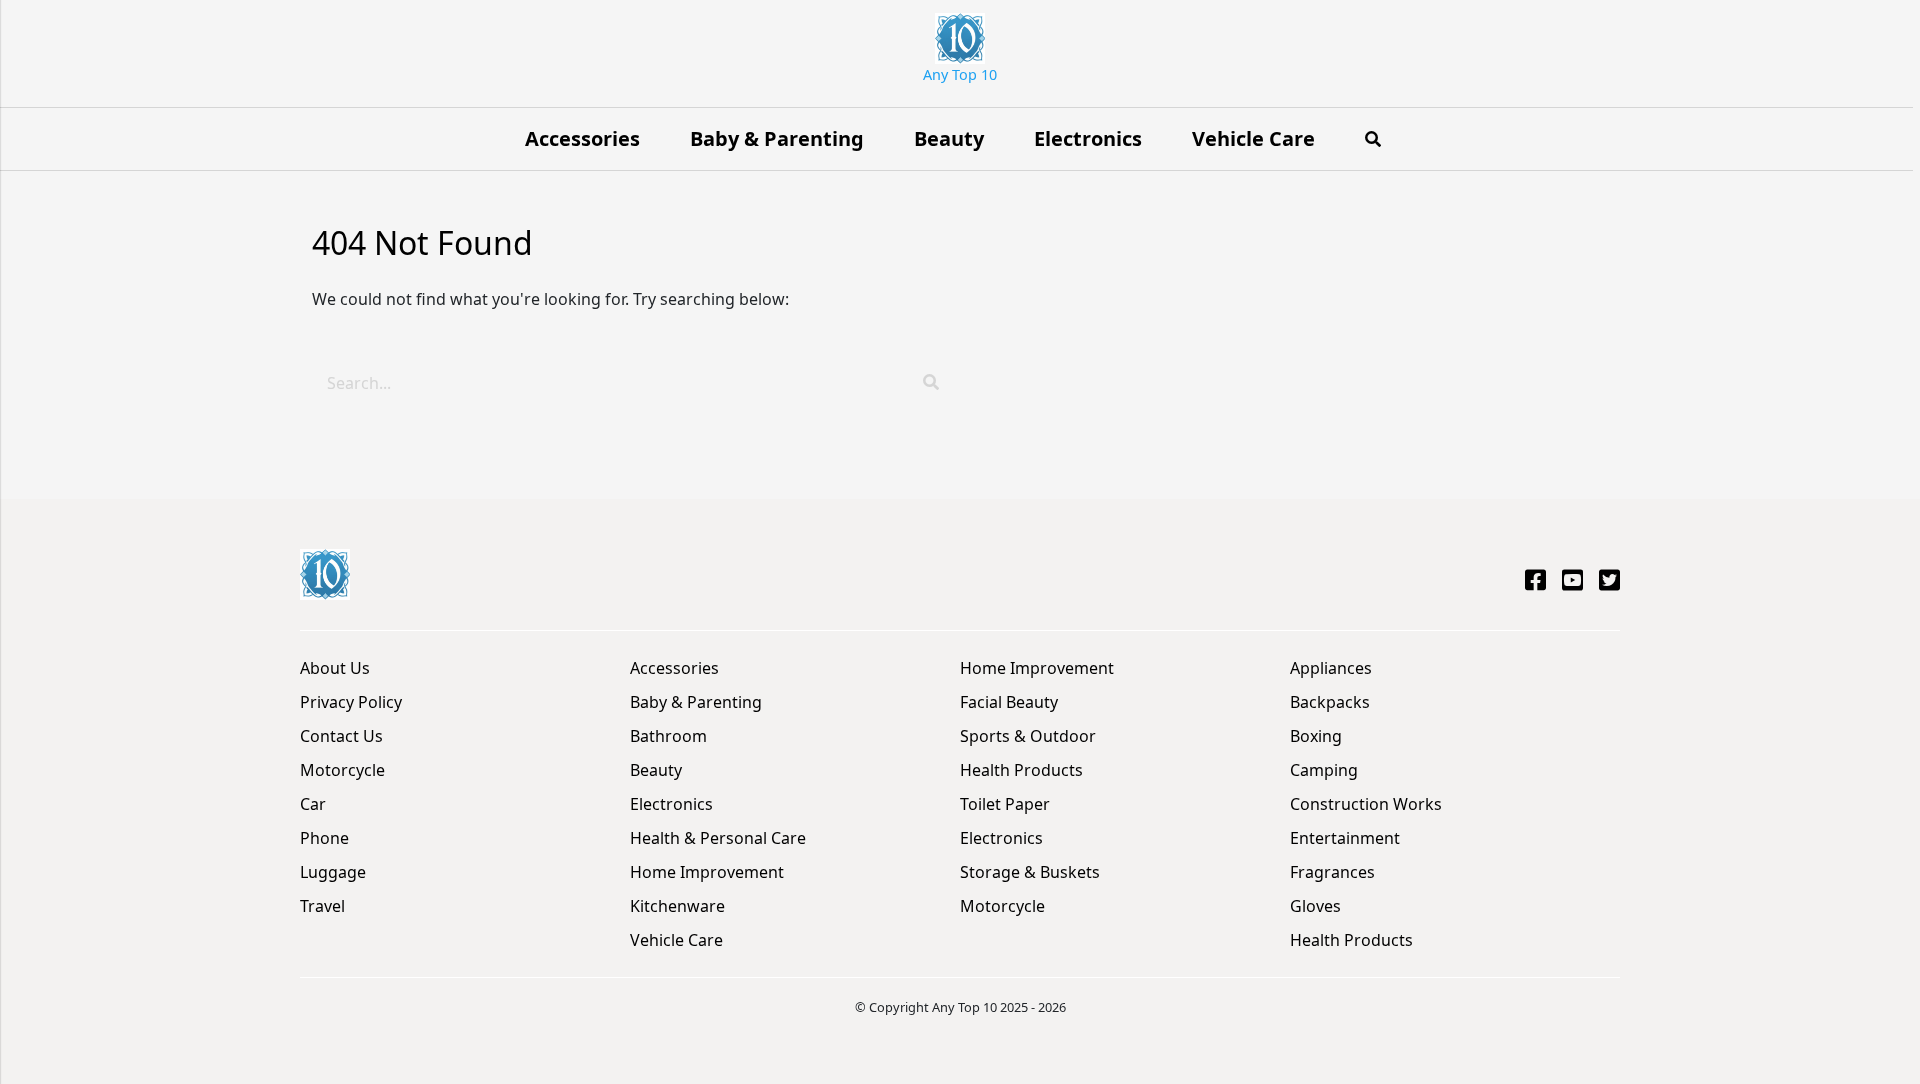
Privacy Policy (351, 702)
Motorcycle (342, 770)
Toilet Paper (1005, 804)
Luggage (333, 872)
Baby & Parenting (777, 138)
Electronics (1088, 138)
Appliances (1331, 668)
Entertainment (1345, 838)
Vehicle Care (1253, 138)
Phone (324, 838)
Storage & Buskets (1030, 872)
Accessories (582, 138)
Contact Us (341, 736)
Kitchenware (677, 906)
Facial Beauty (1009, 702)
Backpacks (1330, 702)
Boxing (1316, 736)
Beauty (949, 138)
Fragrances (1332, 872)
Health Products (1021, 770)
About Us (335, 668)
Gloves (1315, 906)
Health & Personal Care (718, 838)
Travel (322, 906)
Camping (1324, 770)
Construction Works (1366, 804)
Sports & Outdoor (1028, 736)
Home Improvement (707, 872)
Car (313, 804)
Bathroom (668, 736)
